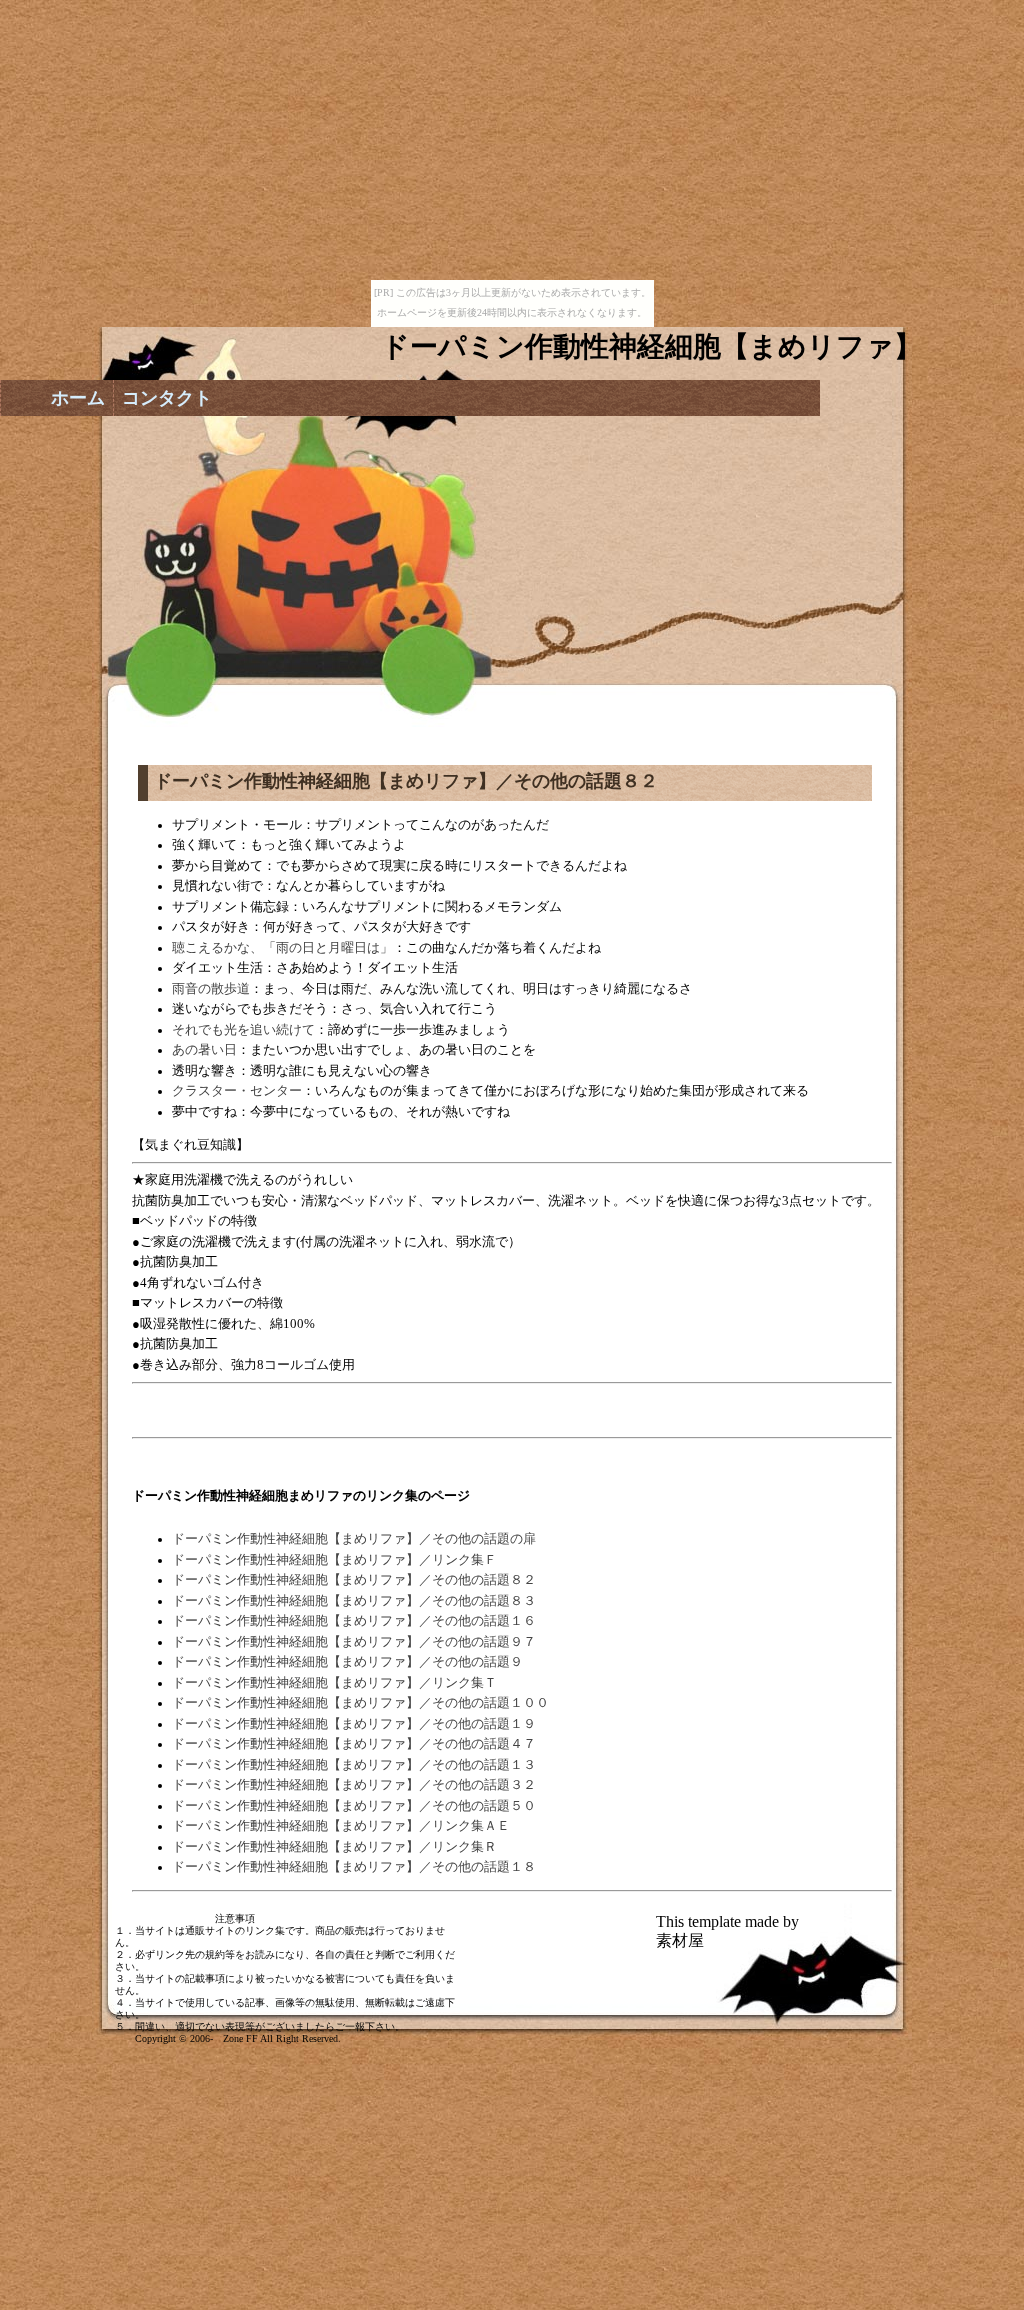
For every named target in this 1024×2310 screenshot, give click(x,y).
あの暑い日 (204, 1050)
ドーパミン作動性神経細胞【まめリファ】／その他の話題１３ (354, 1765)
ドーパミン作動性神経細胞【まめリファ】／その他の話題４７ (354, 1744)
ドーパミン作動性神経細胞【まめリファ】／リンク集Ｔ (334, 1683)
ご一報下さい (365, 2026)
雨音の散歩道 (211, 989)
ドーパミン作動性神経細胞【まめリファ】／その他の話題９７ (354, 1642)
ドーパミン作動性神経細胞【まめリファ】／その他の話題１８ (354, 1867)
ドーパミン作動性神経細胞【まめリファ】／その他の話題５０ (354, 1806)
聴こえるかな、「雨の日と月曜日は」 (282, 948)
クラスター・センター (237, 1091)
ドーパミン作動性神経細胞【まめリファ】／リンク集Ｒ (334, 1847)
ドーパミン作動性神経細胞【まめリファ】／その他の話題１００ (360, 1703)
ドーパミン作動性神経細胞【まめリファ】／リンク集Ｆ (334, 1560)
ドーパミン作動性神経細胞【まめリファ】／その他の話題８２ (354, 1580)
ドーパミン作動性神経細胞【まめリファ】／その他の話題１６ (354, 1621)
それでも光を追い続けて (243, 1030)
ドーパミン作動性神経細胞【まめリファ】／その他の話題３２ (354, 1785)
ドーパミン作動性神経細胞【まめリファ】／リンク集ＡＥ (341, 1826)
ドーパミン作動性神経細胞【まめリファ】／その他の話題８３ (354, 1601)
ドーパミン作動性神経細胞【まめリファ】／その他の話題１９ (354, 1724)
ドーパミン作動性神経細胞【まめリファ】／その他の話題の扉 (354, 1539)
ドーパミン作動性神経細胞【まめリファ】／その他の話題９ (347, 1662)
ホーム (78, 398)
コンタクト (167, 398)
